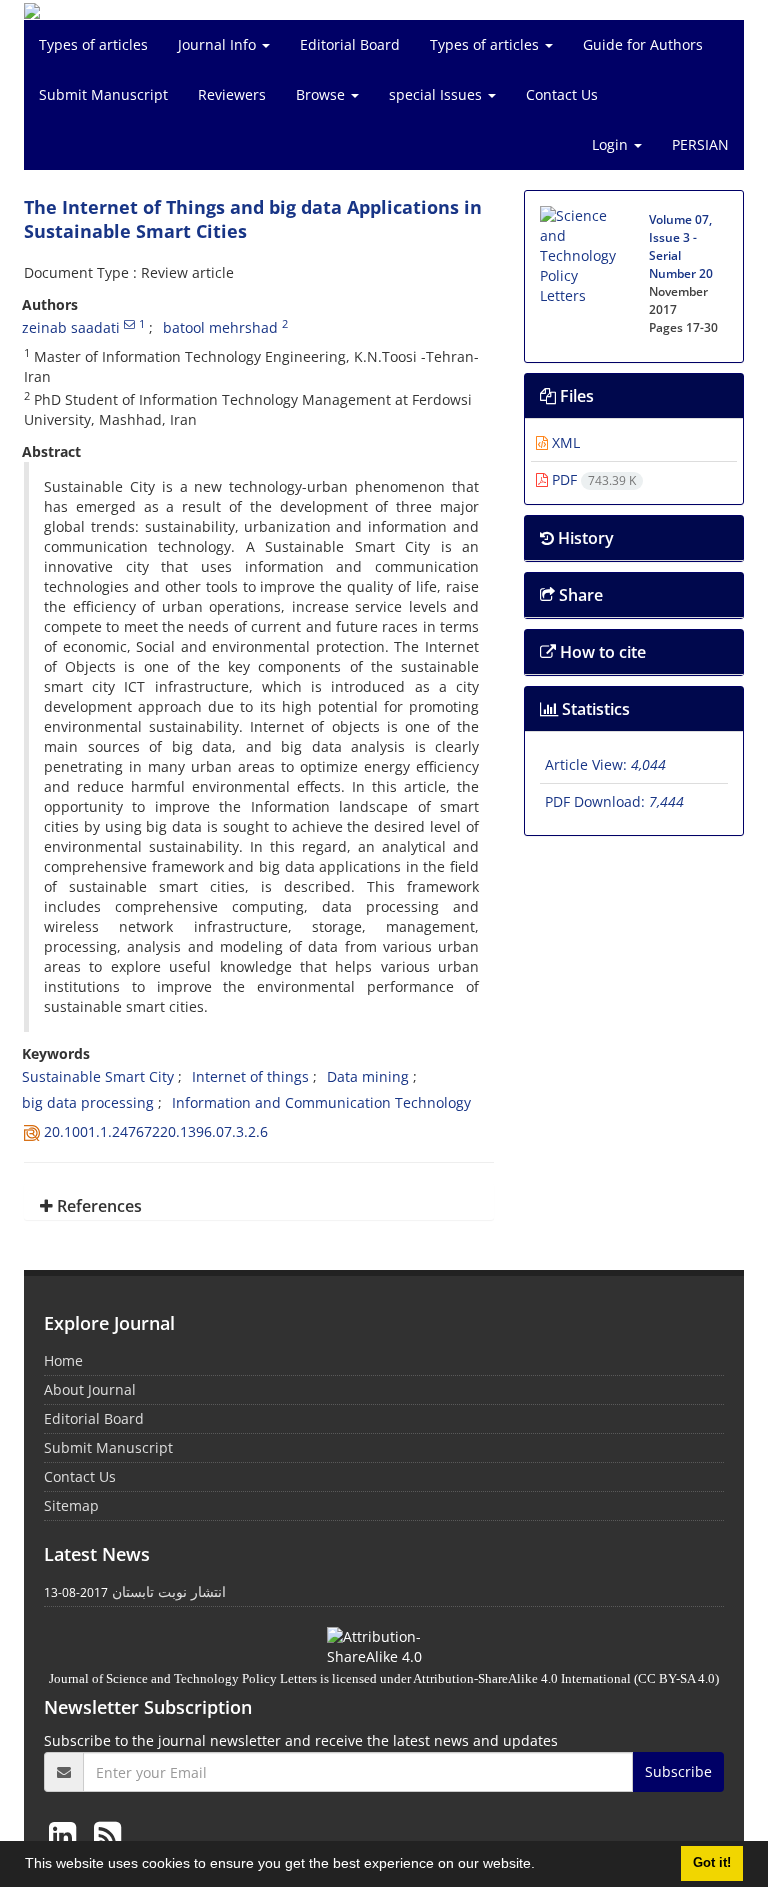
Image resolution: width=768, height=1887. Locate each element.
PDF (592, 479)
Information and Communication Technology (321, 1102)
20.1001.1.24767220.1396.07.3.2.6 (156, 1131)
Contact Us (562, 94)
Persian (700, 144)
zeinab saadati (71, 327)
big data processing (88, 1102)
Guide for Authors (643, 44)
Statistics (594, 709)
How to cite (601, 652)
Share (579, 595)
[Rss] (107, 1834)
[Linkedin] (66, 1834)
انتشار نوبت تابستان (169, 1591)
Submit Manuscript (103, 94)
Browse (322, 94)
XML (564, 442)
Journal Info (219, 44)
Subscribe (678, 1771)
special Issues (437, 94)
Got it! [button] (712, 1863)
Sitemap (71, 1505)
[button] (542, 1866)
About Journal (90, 1389)
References (97, 1206)
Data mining (368, 1076)
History (584, 538)
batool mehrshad (220, 327)
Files (575, 396)
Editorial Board (350, 44)
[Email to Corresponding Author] (129, 324)
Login (612, 144)
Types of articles (93, 44)
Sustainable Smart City (98, 1076)
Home (63, 1360)
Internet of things (250, 1076)
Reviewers (232, 94)
